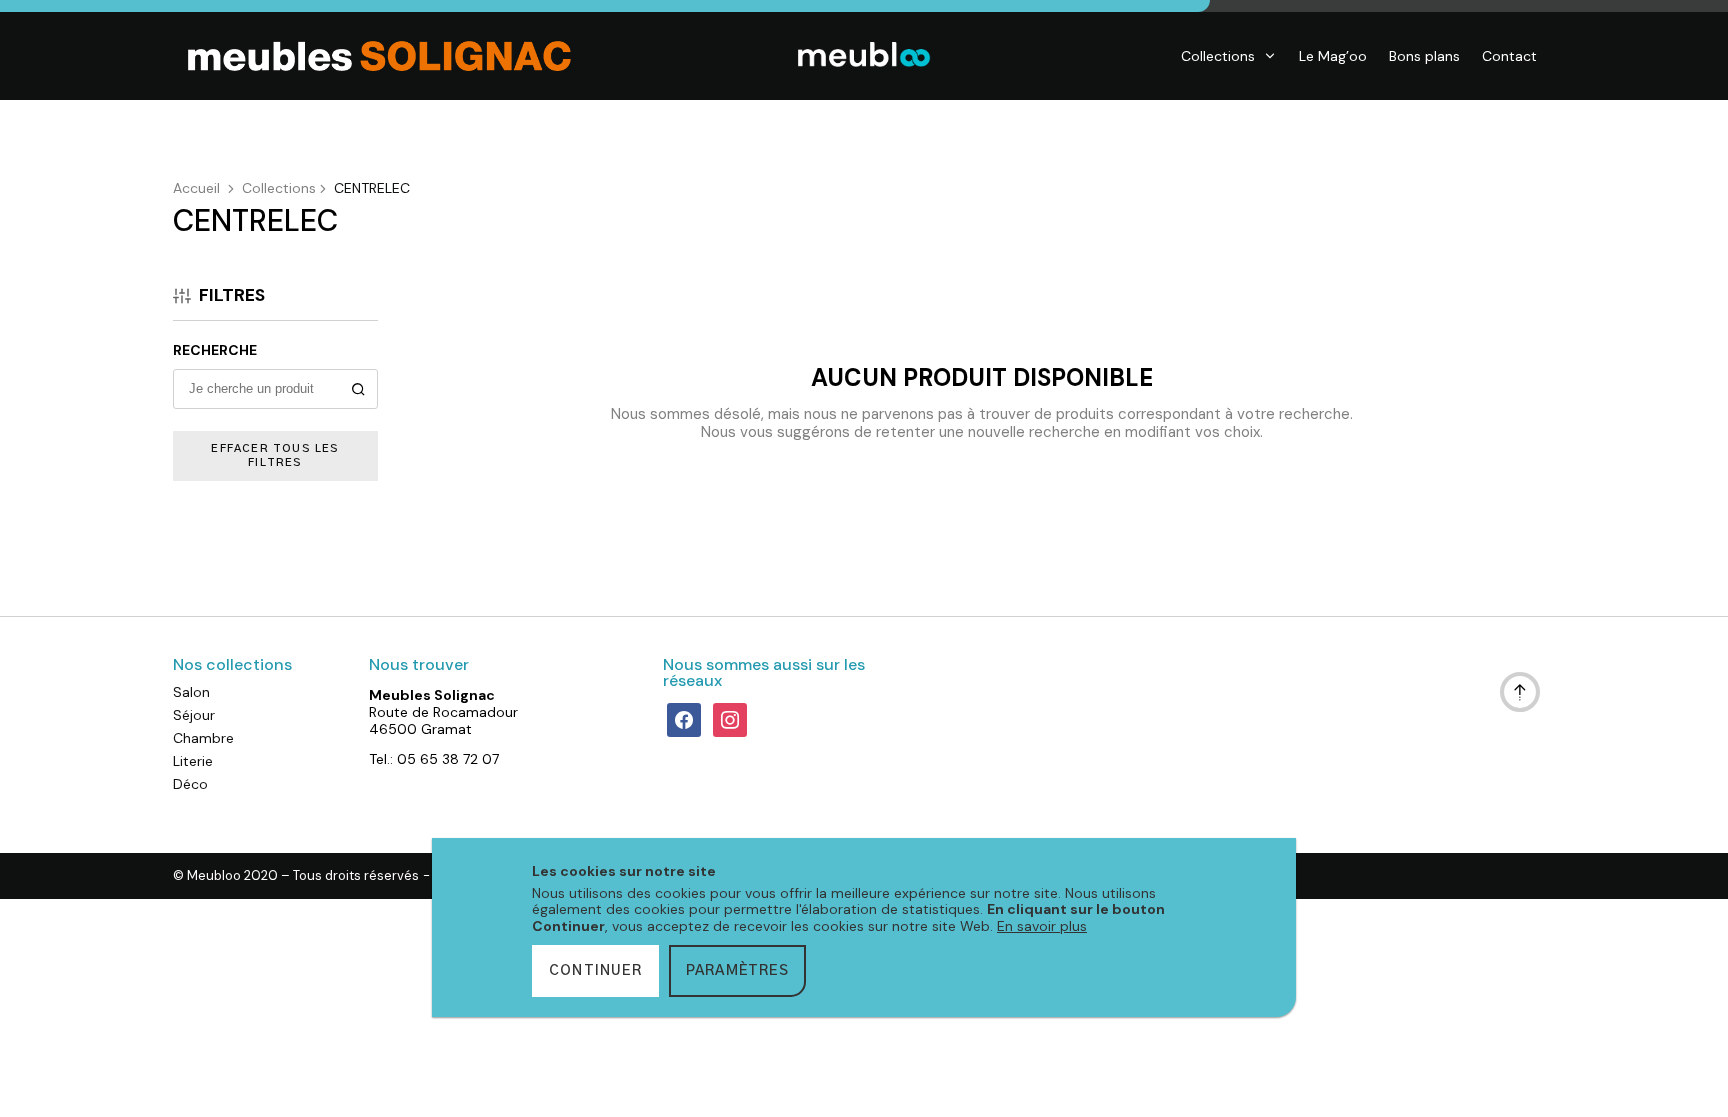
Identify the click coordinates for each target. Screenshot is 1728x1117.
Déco (190, 784)
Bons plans (1424, 56)
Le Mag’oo (1333, 56)
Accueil (196, 188)
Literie (193, 761)
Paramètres (737, 971)
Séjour (194, 715)
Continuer (595, 971)
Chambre (203, 738)
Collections (1218, 56)
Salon (191, 692)
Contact (1509, 56)
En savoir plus (1042, 926)
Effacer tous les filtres (275, 455)
